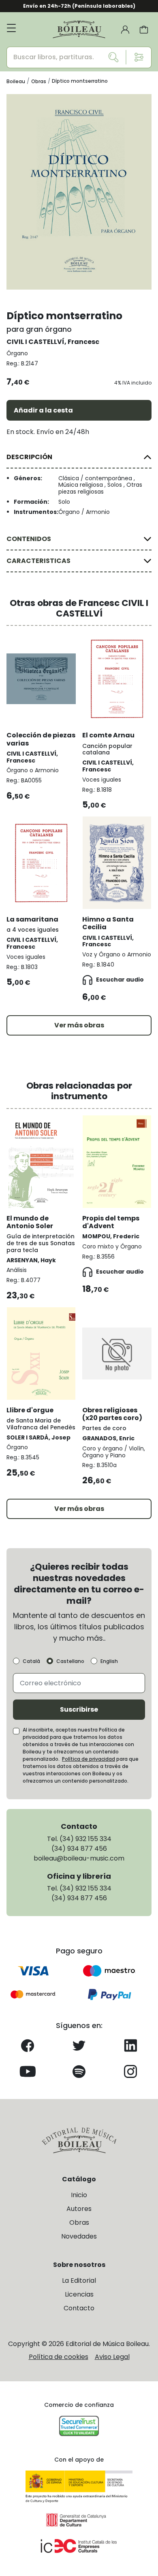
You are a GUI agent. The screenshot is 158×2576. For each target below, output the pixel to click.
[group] (79, 192)
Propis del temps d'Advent (111, 1222)
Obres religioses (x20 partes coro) (112, 1414)
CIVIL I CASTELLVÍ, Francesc (53, 342)
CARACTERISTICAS (38, 561)
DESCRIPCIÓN (29, 457)
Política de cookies (59, 2357)
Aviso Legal (112, 2357)
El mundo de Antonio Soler (30, 1222)
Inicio (79, 2195)
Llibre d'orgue (30, 1410)
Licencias (79, 2294)
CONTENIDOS (29, 539)
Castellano (70, 1661)
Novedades (79, 2236)
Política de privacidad (89, 1759)
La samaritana (32, 919)
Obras (79, 2223)
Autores (79, 2209)
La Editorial (79, 2281)
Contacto (79, 2308)
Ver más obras (79, 1025)
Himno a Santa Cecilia (108, 923)
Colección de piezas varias (41, 739)
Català (31, 1661)
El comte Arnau (108, 735)
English (109, 1661)
